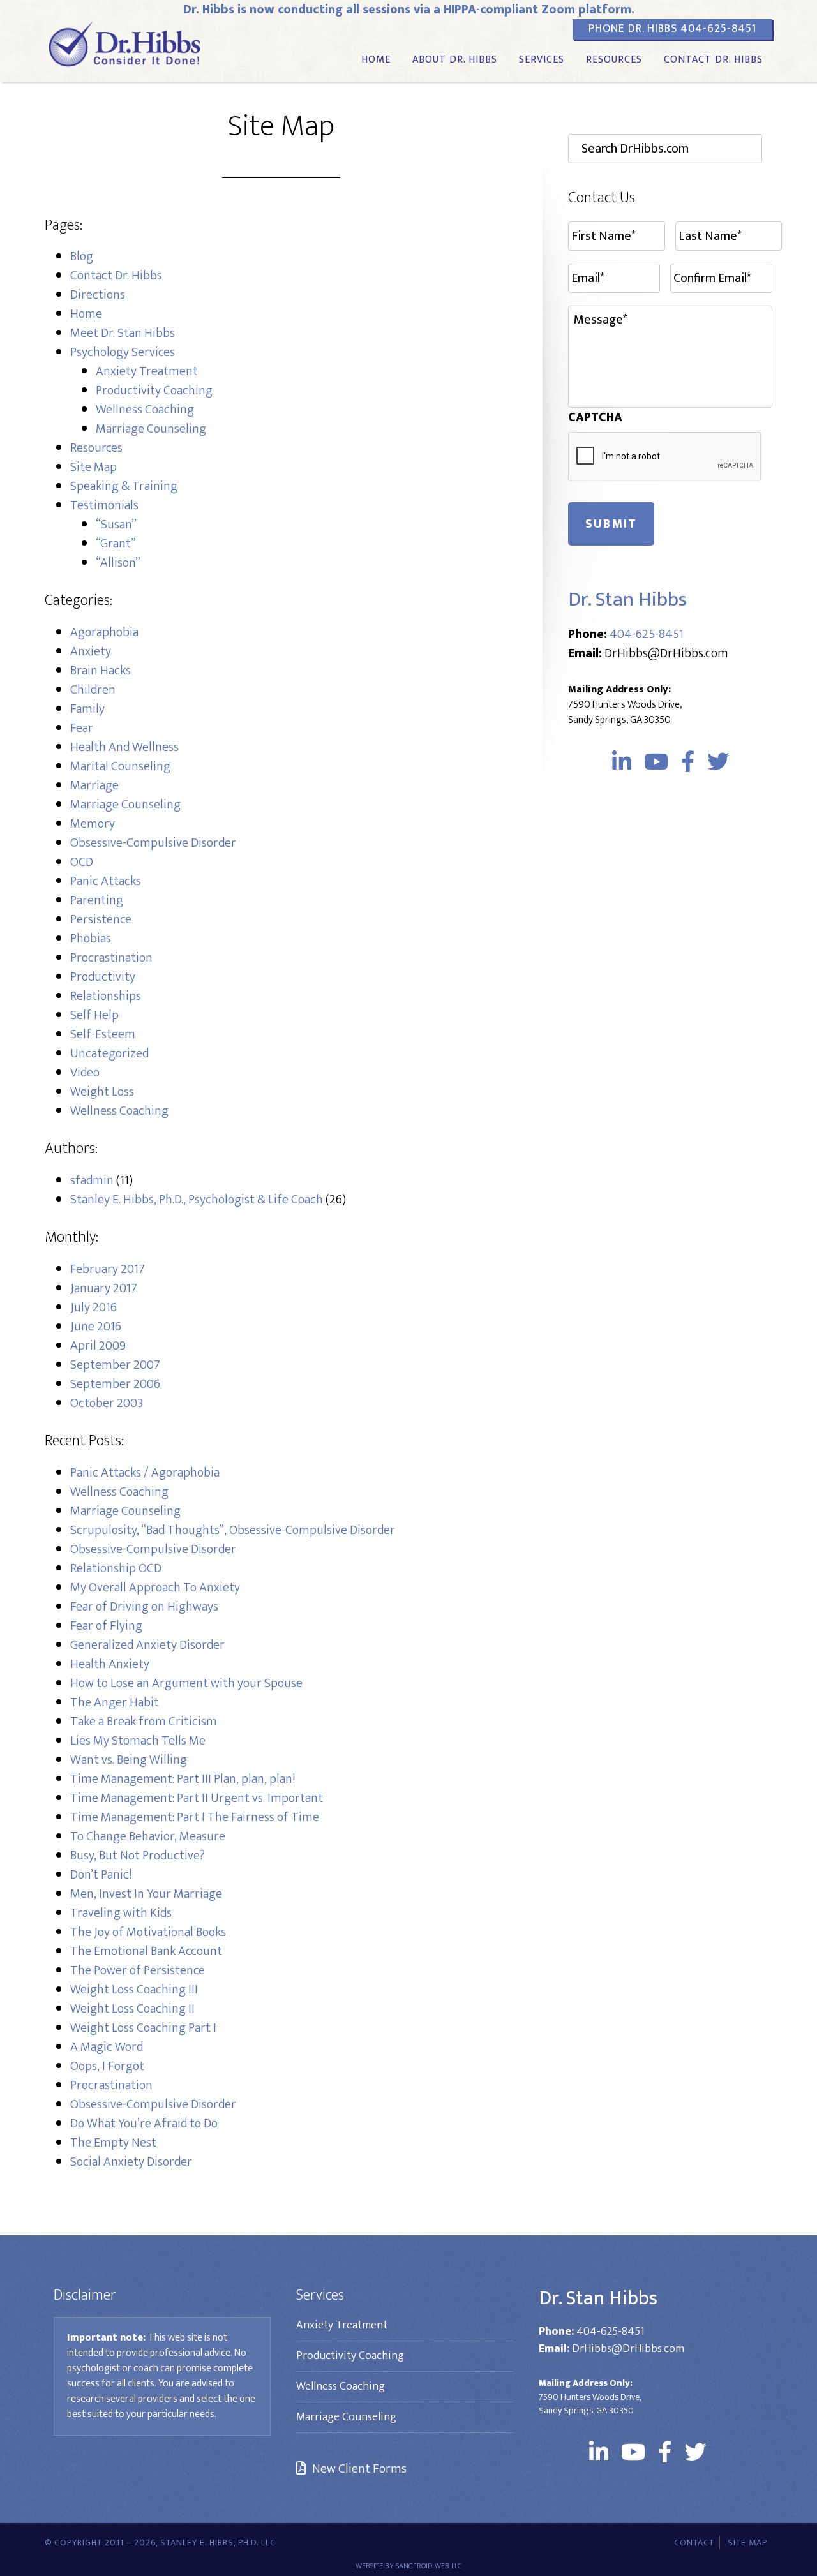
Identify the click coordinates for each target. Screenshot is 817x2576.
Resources (96, 448)
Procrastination (111, 958)
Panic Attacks (106, 881)
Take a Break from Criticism (144, 1722)
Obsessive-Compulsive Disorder (153, 2104)
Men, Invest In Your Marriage (146, 1894)
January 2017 (104, 1288)
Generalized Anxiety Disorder (147, 1645)
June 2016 (96, 1327)
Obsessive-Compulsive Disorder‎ (153, 843)
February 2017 (108, 1269)
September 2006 (115, 1384)
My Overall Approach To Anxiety (155, 1588)
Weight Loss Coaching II (132, 2009)
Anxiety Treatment (147, 371)
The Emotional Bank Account (146, 1951)
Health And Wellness (124, 747)
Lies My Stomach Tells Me (138, 1741)
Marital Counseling (120, 766)
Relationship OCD (116, 1568)
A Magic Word (107, 2047)
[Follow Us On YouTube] (656, 763)
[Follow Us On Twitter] (718, 763)
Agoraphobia (104, 632)
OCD (82, 862)
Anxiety (91, 651)
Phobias (91, 939)
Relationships (106, 996)
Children (93, 690)
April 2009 (98, 1346)
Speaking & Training (124, 486)
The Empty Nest (113, 2143)
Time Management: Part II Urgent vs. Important (197, 1798)
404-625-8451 (647, 634)
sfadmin (92, 1180)
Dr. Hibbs (124, 43)
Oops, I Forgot (107, 2066)
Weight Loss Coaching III (134, 1990)
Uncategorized (109, 1053)
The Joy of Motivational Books (148, 1932)
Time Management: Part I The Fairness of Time (195, 1817)
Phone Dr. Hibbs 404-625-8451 (672, 29)
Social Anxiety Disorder (131, 2162)
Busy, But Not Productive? (138, 1856)
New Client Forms (359, 2469)
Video (85, 1073)
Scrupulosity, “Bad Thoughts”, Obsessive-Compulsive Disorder (233, 1530)
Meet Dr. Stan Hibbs (123, 333)
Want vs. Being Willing (129, 1760)
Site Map (94, 467)
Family (87, 709)
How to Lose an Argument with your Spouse (186, 1683)
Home (86, 314)
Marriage (94, 785)
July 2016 (94, 1307)
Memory (93, 824)
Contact (694, 2542)
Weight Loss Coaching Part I (143, 2028)
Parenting (97, 900)
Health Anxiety (110, 1664)
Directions (98, 295)
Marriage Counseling (151, 429)
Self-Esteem (103, 1034)
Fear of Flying (106, 1626)
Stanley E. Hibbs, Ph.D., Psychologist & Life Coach (197, 1200)
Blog (82, 257)
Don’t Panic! (101, 1875)
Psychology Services (123, 352)
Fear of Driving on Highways (144, 1607)
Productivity (103, 977)
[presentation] (665, 457)
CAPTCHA (595, 417)
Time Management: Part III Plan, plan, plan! (183, 1779)
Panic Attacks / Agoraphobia (145, 1473)
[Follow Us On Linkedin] (622, 763)
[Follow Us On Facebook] (688, 763)
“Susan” (116, 525)
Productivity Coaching (154, 391)
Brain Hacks (101, 671)
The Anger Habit (115, 1702)
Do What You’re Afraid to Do (144, 2124)
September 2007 (115, 1365)
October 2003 (107, 1403)
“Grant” (116, 544)
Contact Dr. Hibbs (116, 276)
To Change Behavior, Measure (148, 1836)
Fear (82, 728)
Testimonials (104, 505)
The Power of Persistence (138, 1970)
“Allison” (118, 563)
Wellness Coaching (145, 410)
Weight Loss (102, 1092)
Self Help (94, 1015)
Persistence (101, 919)
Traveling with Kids (121, 1913)
